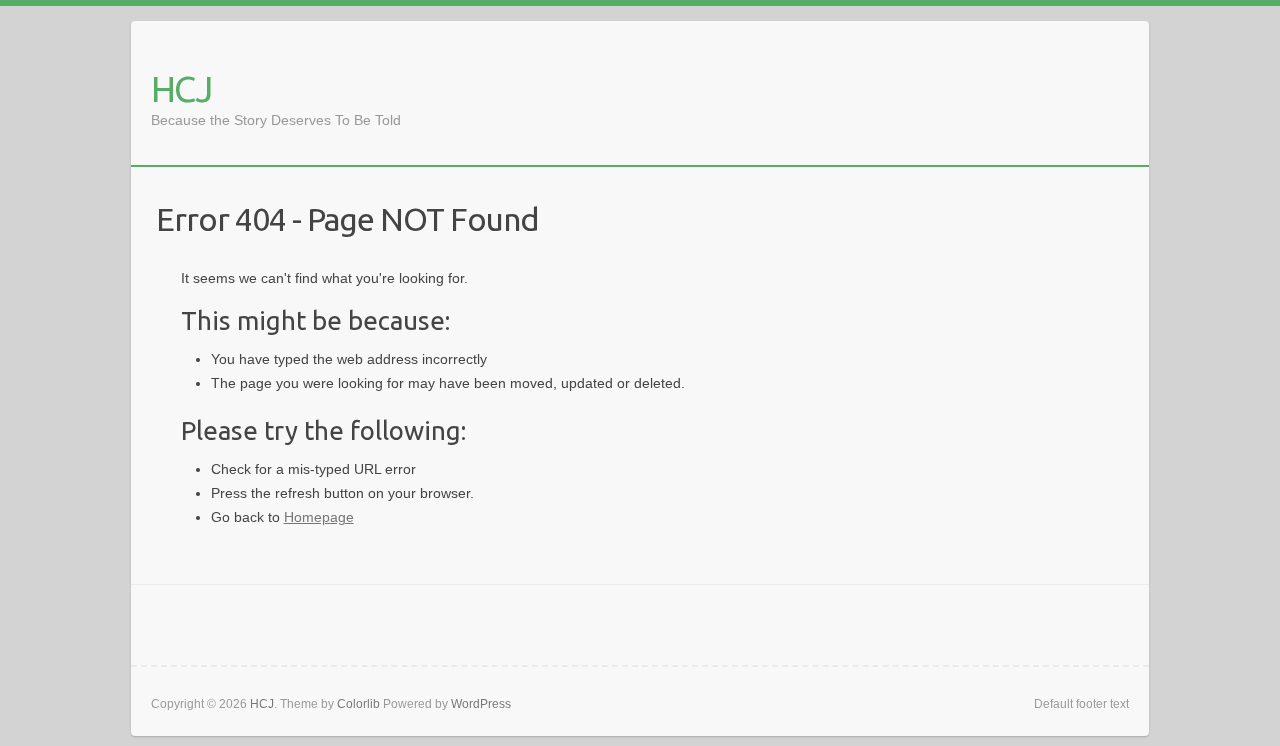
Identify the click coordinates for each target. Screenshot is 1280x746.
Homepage (319, 517)
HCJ (181, 88)
